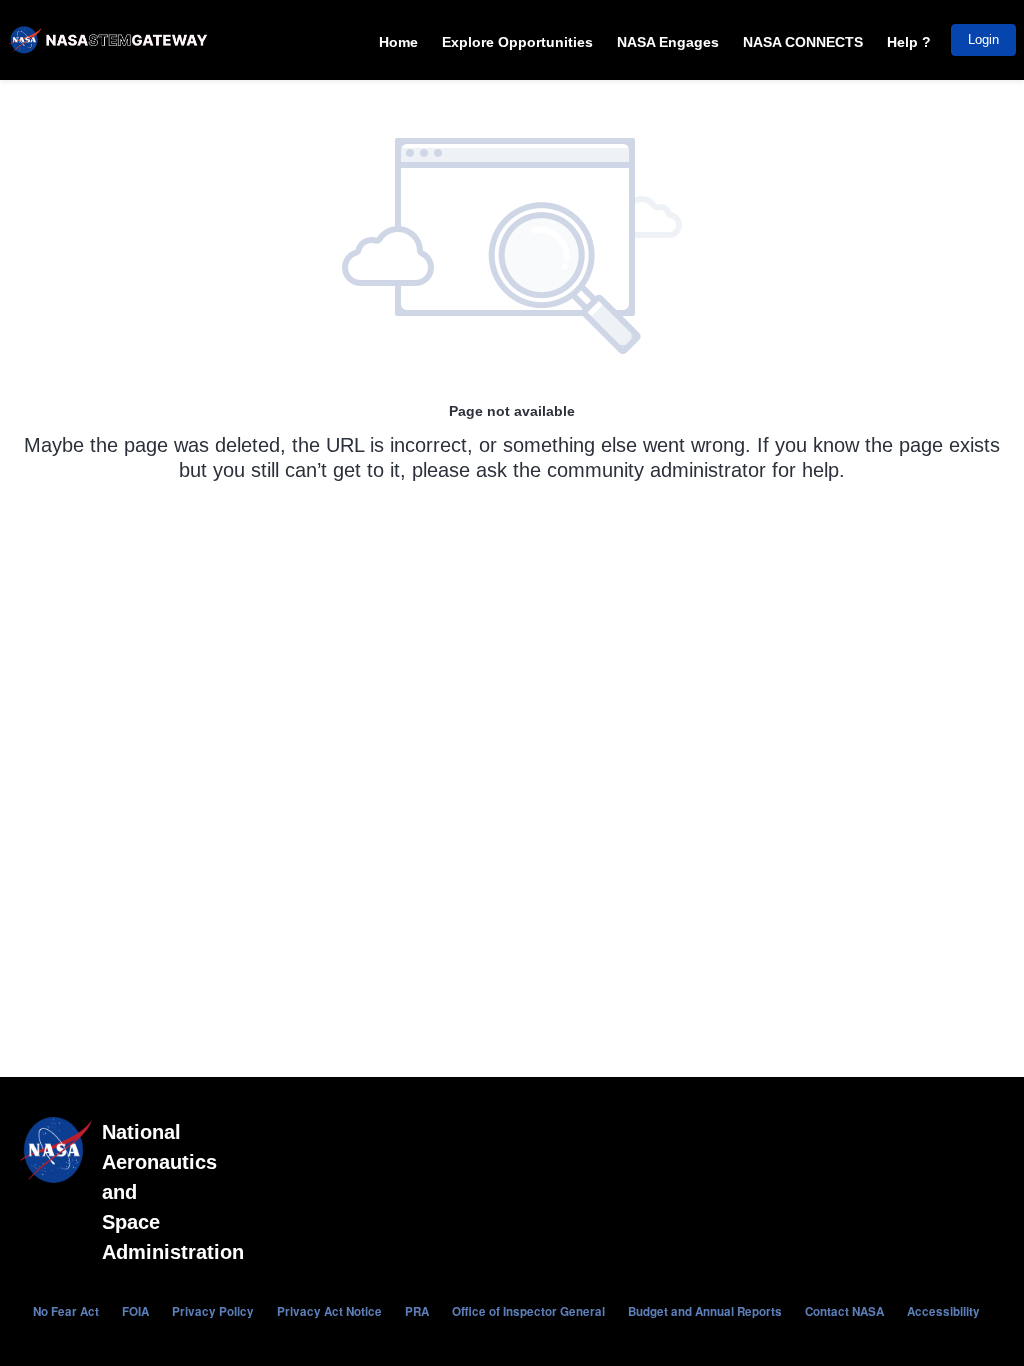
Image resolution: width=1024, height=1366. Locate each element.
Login (983, 39)
